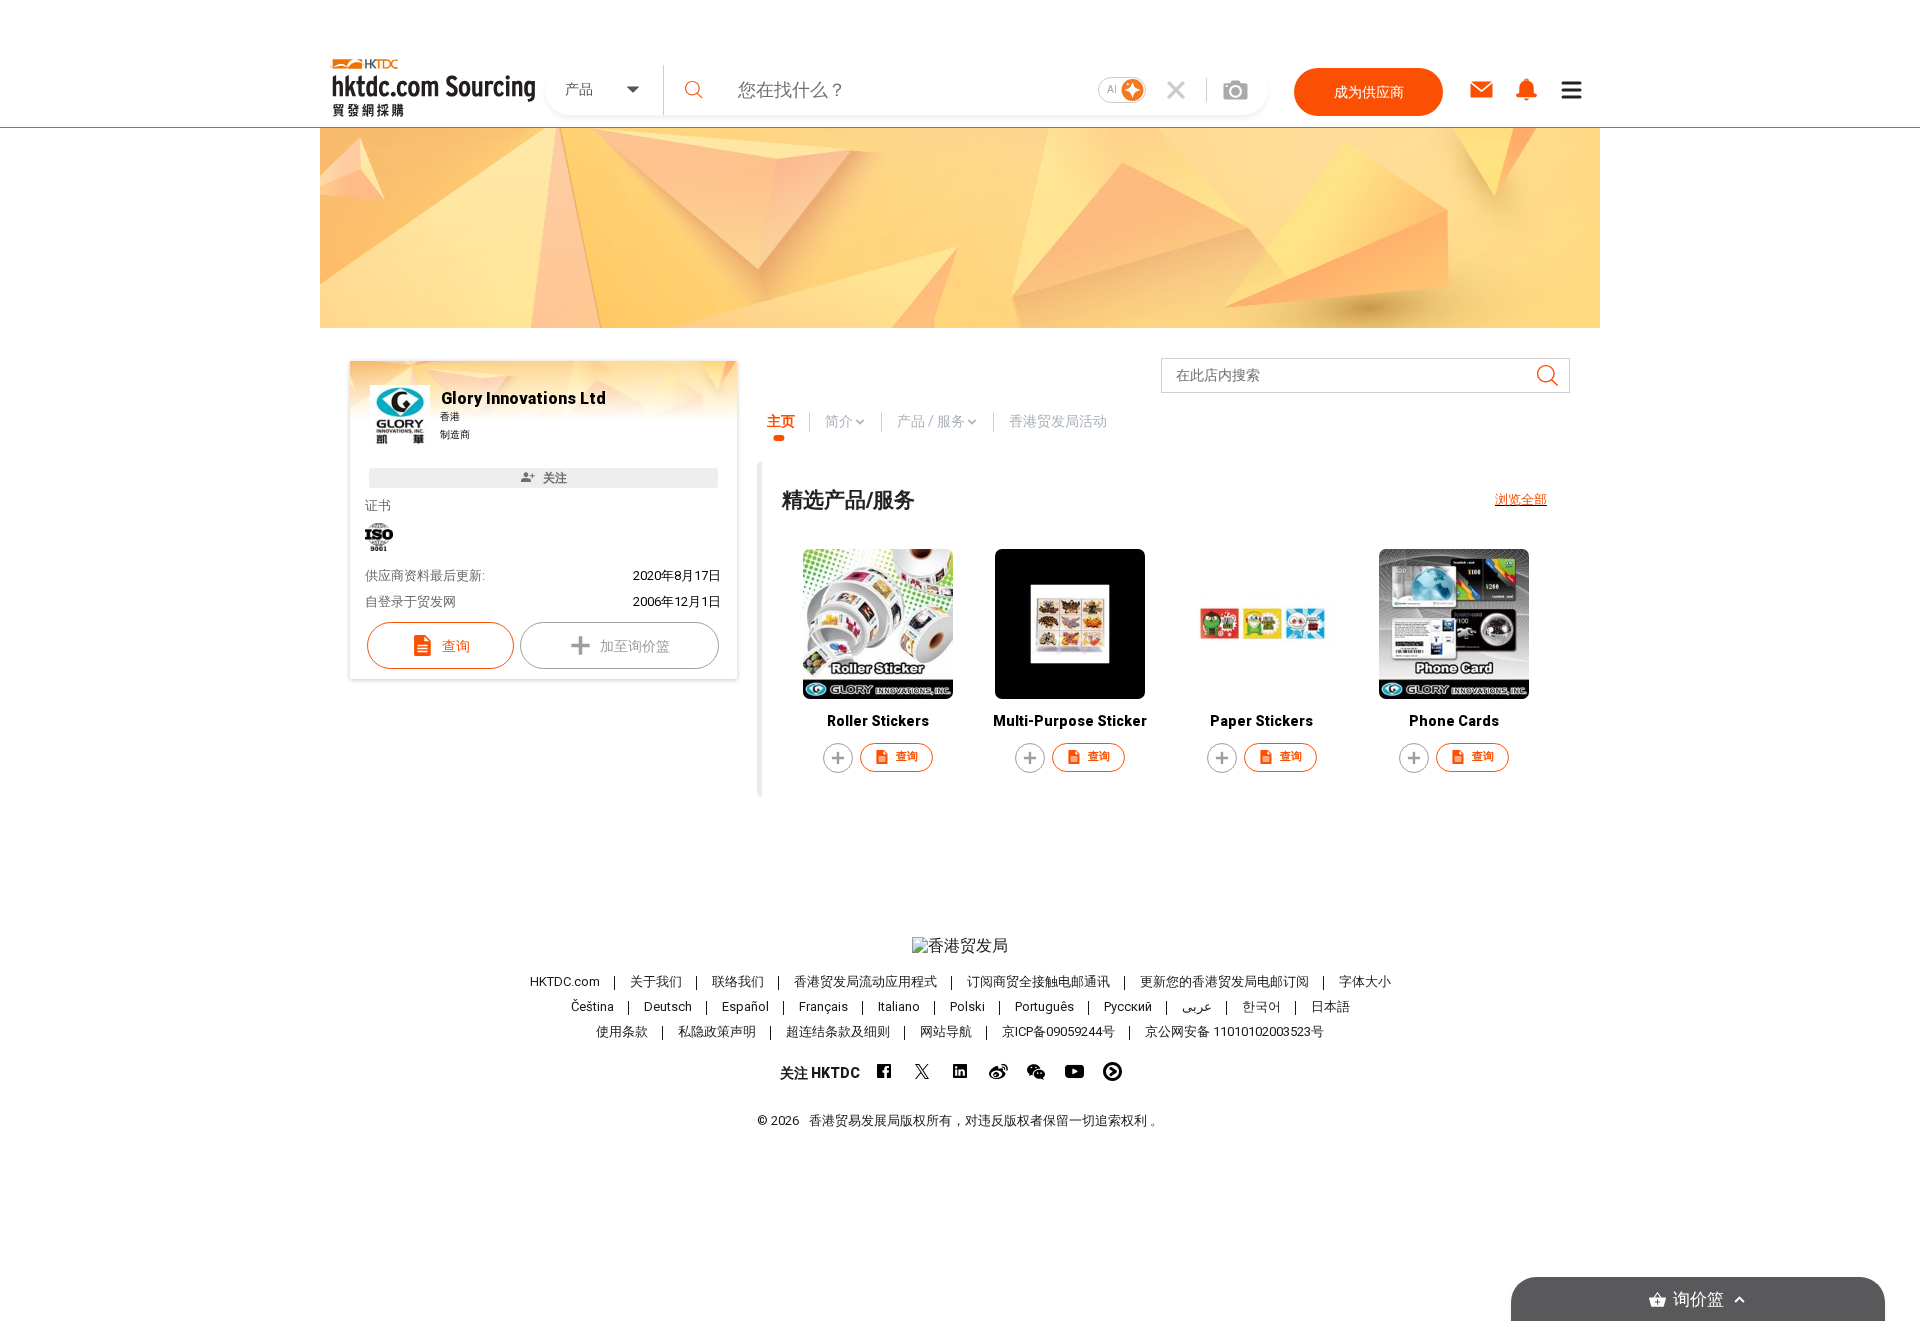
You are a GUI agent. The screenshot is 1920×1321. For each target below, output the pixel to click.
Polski (967, 1006)
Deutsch (668, 1006)
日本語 (1330, 1006)
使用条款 (622, 1031)
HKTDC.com (565, 981)
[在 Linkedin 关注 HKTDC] (960, 1071)
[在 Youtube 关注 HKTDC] (1074, 1071)
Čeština (592, 1006)
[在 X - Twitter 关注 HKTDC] (922, 1071)
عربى (1197, 1006)
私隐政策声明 (717, 1031)
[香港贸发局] (960, 946)
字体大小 (1365, 981)
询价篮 (1698, 1299)
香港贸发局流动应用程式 (865, 981)
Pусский (1128, 1006)
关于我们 (656, 981)
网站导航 (946, 1031)
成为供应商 (1369, 92)
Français (823, 1006)
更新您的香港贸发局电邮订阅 (1224, 981)
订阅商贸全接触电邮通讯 (1038, 981)
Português (1044, 1006)
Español (745, 1006)
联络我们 (738, 981)
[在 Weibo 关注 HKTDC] (998, 1071)
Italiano (899, 1006)
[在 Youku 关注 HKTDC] (1112, 1071)
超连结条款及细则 (838, 1031)
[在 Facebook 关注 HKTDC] (884, 1071)
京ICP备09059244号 (1058, 1031)
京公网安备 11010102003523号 (1234, 1031)
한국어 (1261, 1006)
